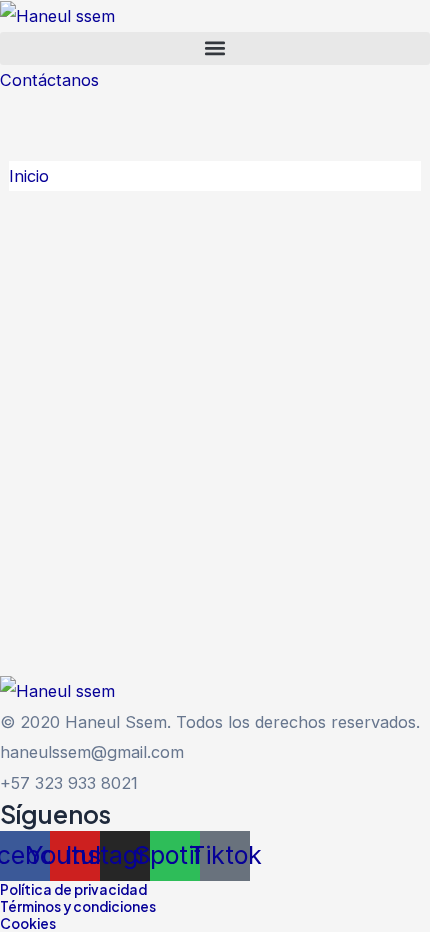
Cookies (28, 923)
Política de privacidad (73, 889)
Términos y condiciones (78, 906)
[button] (215, 48)
